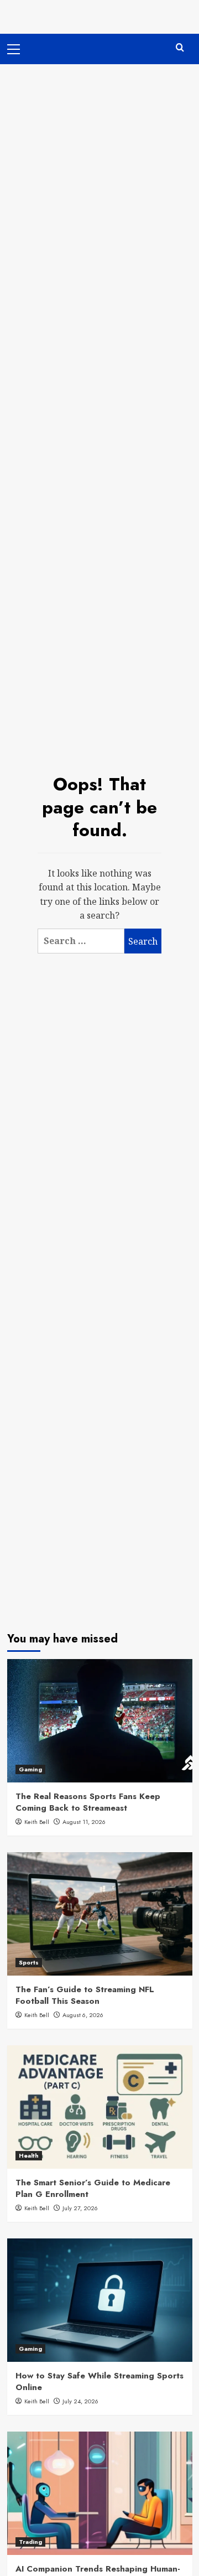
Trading (30, 2542)
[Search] (180, 48)
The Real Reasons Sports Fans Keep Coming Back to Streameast (88, 1802)
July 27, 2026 (80, 2208)
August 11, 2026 (84, 1822)
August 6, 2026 (83, 2015)
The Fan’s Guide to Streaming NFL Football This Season (85, 1995)
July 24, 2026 (80, 2401)
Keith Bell (37, 1822)
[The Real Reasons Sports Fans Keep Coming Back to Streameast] (100, 1721)
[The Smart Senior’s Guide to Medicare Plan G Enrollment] (100, 2107)
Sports (29, 1962)
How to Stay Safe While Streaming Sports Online (99, 2381)
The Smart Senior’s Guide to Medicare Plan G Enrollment (93, 2188)
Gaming (30, 1769)
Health (29, 2155)
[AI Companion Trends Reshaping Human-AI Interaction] (100, 2493)
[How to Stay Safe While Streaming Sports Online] (100, 2300)
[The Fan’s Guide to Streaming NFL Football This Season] (100, 1914)
